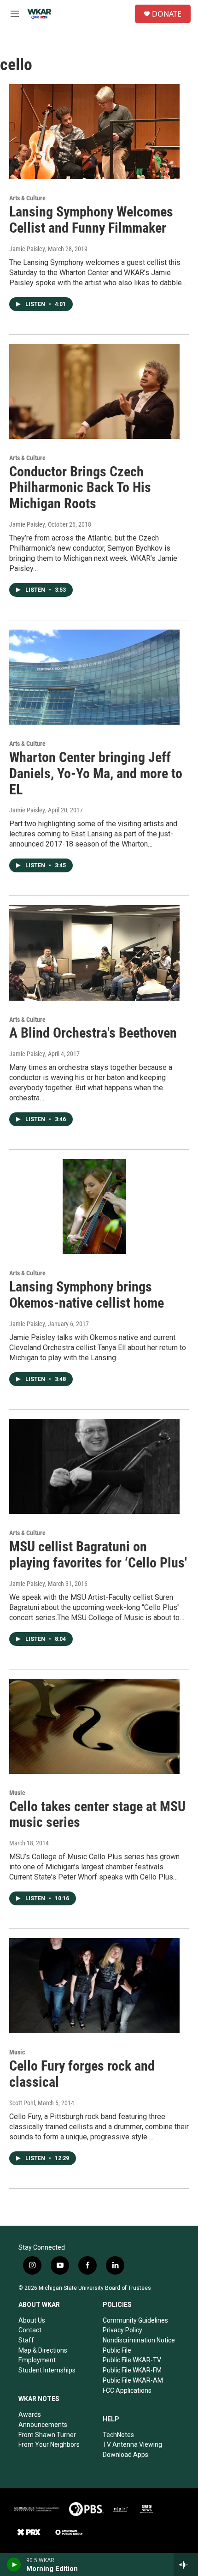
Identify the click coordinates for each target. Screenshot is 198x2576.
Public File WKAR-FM (132, 2370)
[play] (14, 2564)
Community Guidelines (135, 2320)
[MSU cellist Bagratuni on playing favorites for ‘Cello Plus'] (94, 1466)
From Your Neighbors (49, 2444)
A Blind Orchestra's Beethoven (93, 1033)
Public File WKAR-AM (133, 2380)
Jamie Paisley (27, 249)
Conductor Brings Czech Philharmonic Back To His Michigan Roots (80, 488)
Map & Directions (43, 2350)
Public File (117, 2350)
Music (17, 1793)
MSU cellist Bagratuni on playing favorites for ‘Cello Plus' (98, 1555)
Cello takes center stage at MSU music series (97, 1814)
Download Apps (125, 2455)
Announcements (43, 2425)
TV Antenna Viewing (132, 2444)
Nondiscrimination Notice (139, 2340)
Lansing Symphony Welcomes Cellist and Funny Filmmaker (91, 220)
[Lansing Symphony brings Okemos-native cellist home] (94, 1207)
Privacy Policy (122, 2330)
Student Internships (47, 2370)
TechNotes (118, 2435)
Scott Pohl (22, 2103)
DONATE (167, 14)
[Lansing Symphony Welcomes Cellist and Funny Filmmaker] (94, 132)
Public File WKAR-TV (132, 2360)
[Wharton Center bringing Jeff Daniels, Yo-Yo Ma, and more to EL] (94, 677)
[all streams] (186, 2564)
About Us (32, 2320)
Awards (30, 2414)
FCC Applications (127, 2390)
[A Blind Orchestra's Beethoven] (94, 953)
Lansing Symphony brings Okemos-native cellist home (87, 1295)
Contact (30, 2330)
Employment (37, 2360)
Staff (26, 2340)
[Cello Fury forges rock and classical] (94, 1986)
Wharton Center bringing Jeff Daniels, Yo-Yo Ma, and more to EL (96, 773)
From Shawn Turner (47, 2435)
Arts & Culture (27, 198)
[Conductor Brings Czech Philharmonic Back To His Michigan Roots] (94, 391)
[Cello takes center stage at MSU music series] (94, 1726)
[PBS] (86, 2509)
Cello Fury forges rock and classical (82, 2074)
